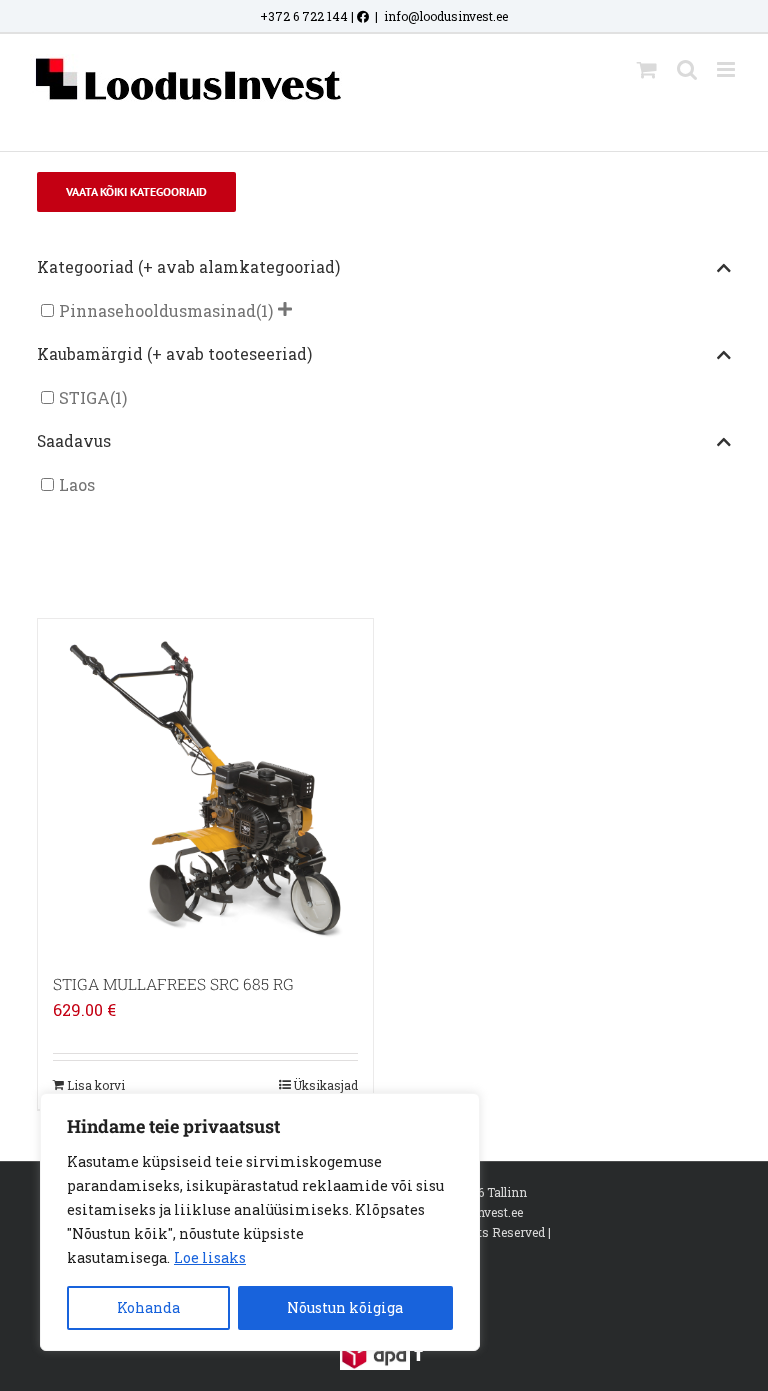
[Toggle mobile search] (687, 69)
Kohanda (148, 1307)
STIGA (84, 397)
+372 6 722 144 (304, 16)
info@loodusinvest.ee (446, 16)
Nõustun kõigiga (345, 1307)
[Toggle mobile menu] (727, 69)
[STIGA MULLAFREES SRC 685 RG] (205, 786)
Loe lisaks (210, 1257)
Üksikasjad (325, 1085)
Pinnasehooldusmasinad (157, 310)
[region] (260, 1222)
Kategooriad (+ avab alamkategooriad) (188, 267)
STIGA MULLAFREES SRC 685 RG (173, 984)
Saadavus (74, 441)
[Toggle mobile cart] (647, 69)
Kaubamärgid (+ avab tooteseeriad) (174, 354)
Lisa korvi (96, 1085)
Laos (77, 484)
